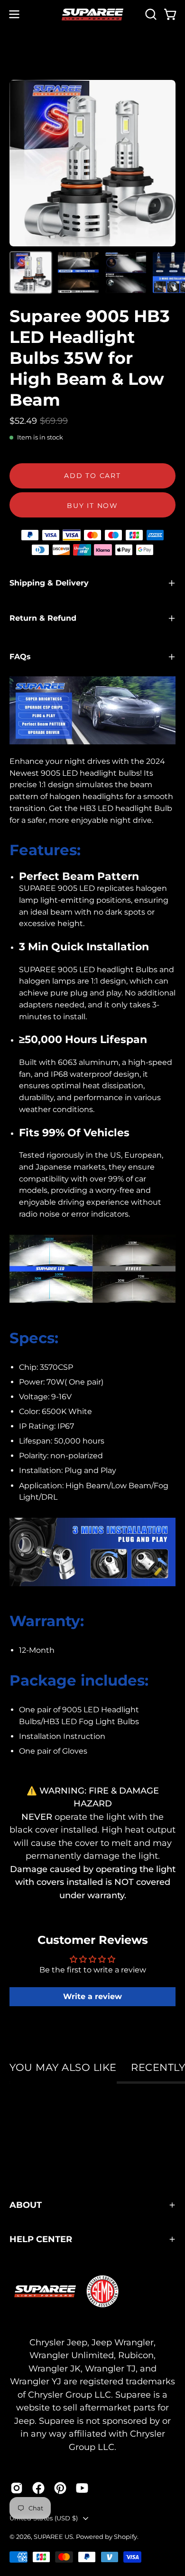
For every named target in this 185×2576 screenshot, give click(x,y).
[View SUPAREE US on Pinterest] (60, 2488)
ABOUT (26, 2205)
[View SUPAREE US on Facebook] (38, 2488)
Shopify (125, 2537)
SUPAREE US (53, 2537)
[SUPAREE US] (92, 15)
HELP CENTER (41, 2239)
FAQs (20, 657)
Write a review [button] (92, 1996)
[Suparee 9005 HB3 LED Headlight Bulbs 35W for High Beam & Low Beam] (31, 273)
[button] (150, 14)
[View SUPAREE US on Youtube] (82, 2488)
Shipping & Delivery (49, 583)
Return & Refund (43, 618)
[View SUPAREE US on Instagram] (17, 2488)
